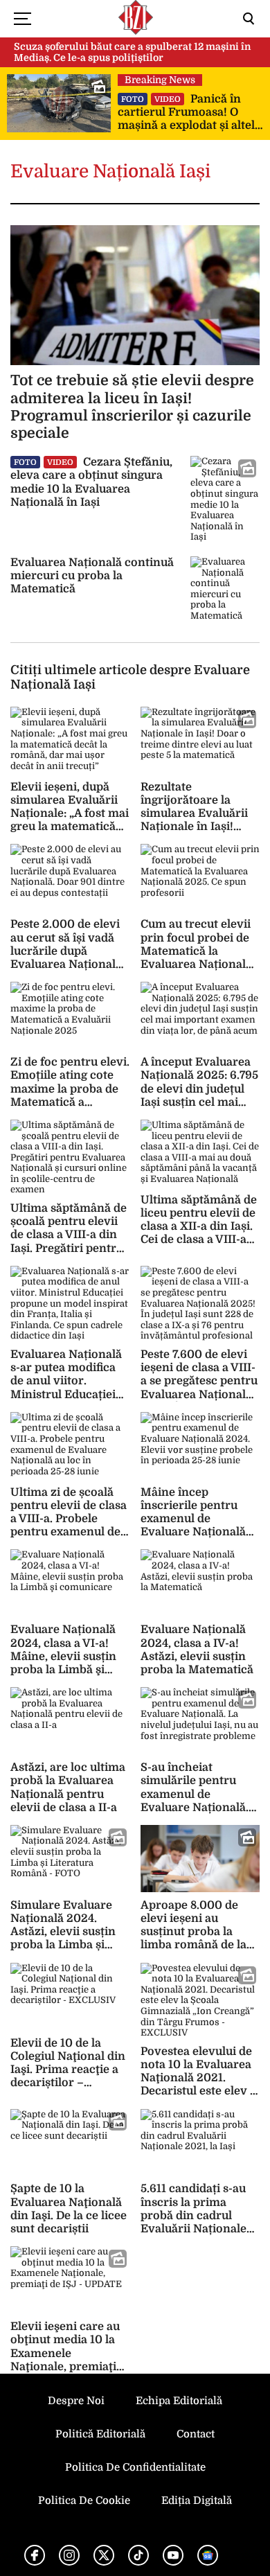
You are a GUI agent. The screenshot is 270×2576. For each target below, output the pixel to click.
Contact (196, 2434)
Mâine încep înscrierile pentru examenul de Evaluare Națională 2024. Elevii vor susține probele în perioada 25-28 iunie (197, 1532)
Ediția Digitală (197, 2500)
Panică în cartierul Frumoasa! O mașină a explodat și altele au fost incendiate (189, 113)
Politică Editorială (100, 2434)
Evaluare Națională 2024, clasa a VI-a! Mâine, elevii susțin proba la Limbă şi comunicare (63, 1656)
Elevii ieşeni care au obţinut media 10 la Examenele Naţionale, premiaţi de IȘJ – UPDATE (65, 2353)
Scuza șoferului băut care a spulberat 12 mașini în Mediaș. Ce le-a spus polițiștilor (132, 52)
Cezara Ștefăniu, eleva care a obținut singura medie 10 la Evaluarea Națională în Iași (91, 482)
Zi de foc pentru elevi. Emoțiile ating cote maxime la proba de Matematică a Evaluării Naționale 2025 (70, 1095)
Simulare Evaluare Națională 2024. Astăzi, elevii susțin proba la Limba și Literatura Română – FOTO (67, 1939)
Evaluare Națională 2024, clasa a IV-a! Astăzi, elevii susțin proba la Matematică (197, 1650)
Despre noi (76, 2401)
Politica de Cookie (84, 2500)
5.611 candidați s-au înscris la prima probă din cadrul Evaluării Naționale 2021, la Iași (193, 2215)
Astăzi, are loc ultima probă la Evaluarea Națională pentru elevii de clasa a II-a (68, 1788)
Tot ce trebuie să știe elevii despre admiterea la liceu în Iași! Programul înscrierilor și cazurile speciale (132, 407)
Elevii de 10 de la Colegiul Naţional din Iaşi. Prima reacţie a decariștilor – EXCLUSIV (68, 2070)
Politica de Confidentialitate (135, 2467)
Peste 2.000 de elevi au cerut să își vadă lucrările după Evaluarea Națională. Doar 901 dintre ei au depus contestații (67, 958)
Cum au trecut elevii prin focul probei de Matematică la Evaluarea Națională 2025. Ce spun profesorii (196, 958)
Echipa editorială (179, 2401)
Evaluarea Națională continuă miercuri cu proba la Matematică (92, 576)
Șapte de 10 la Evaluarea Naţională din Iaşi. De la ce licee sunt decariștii (69, 2209)
